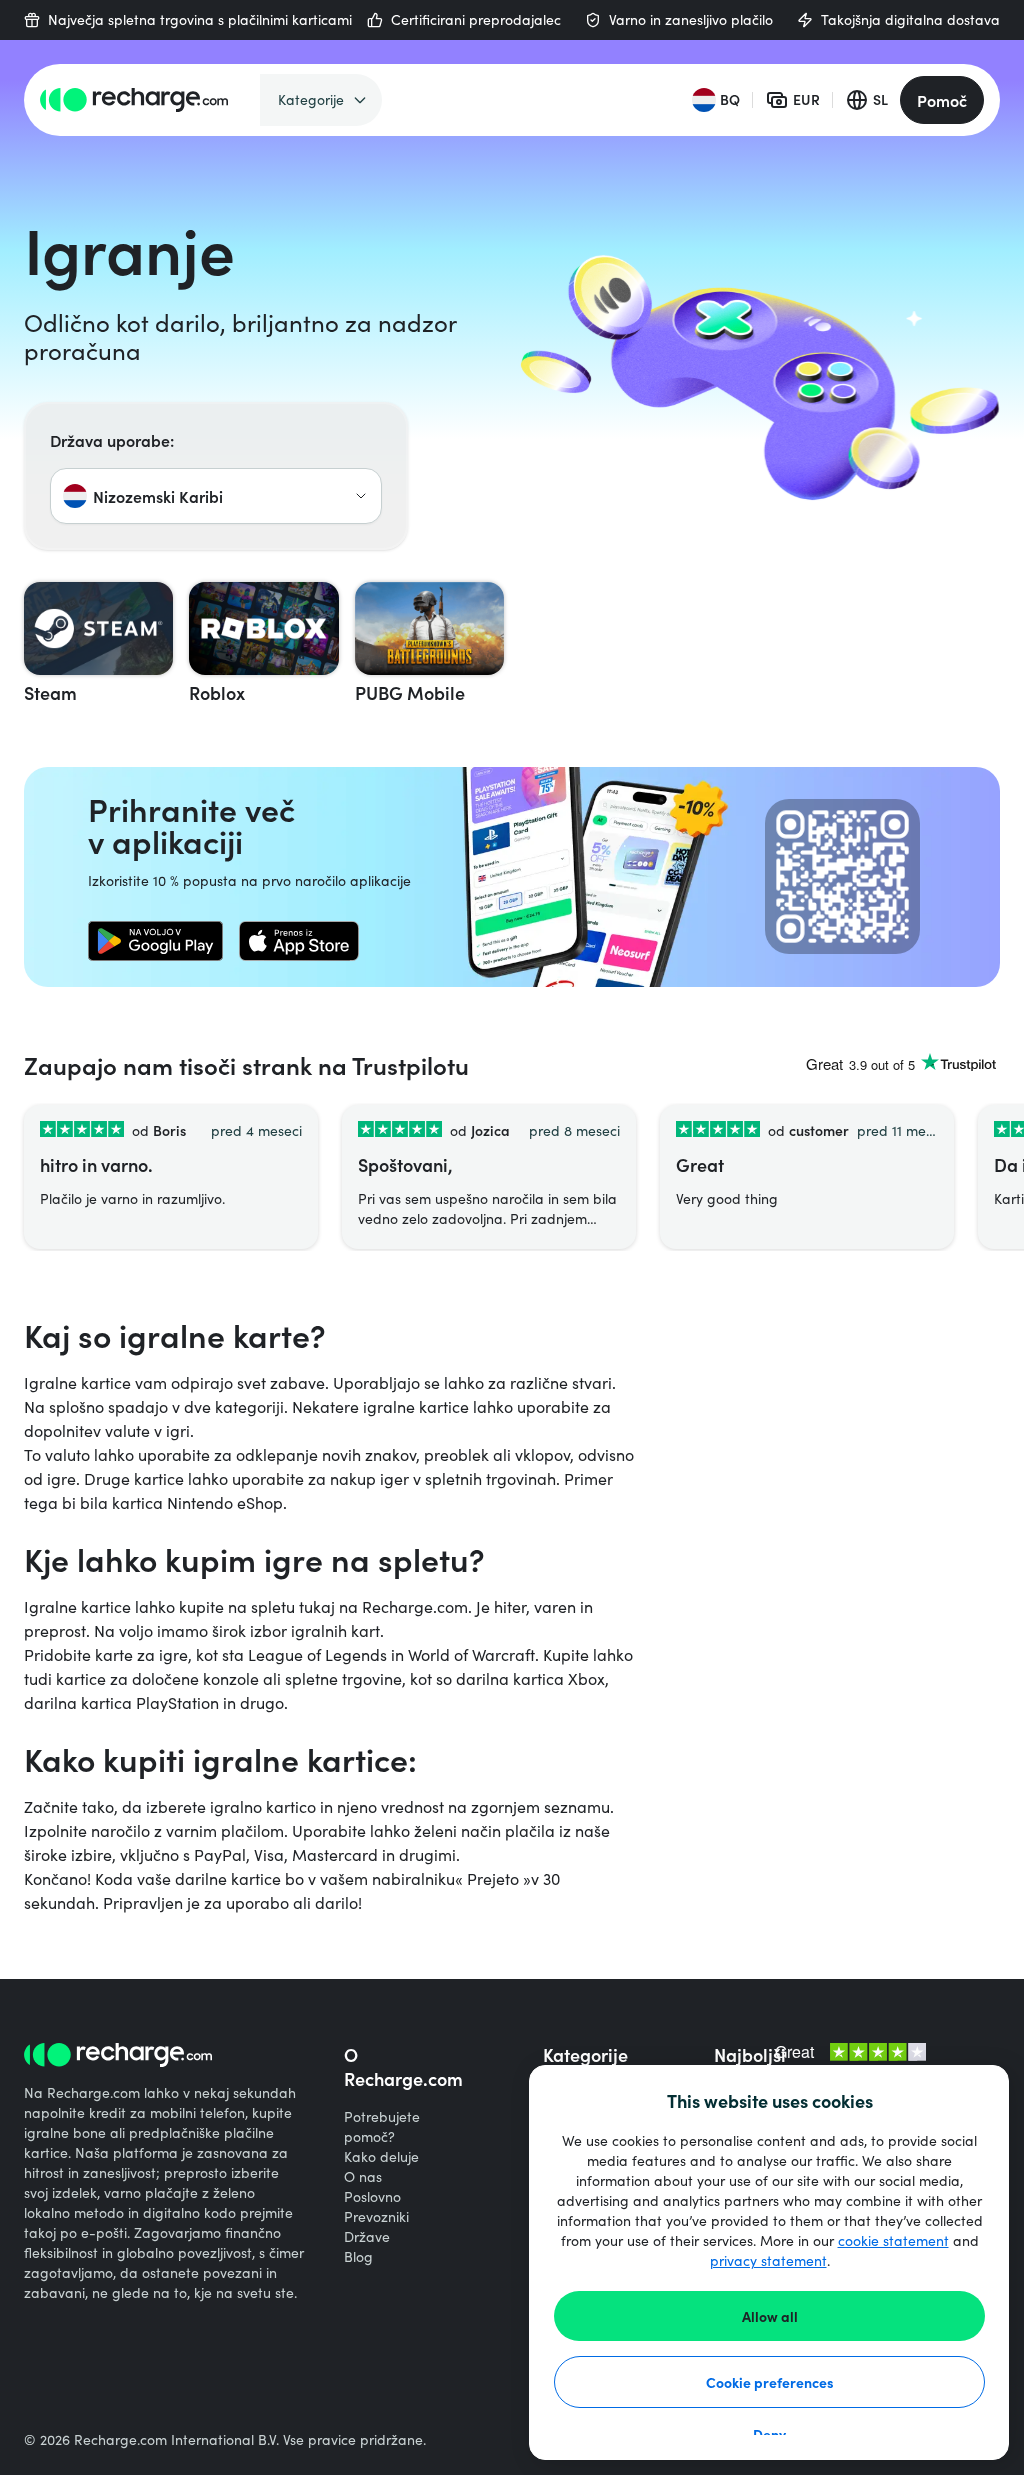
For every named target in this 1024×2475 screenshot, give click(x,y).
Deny (769, 2434)
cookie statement (893, 2240)
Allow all (770, 2316)
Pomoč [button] (942, 100)
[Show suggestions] (361, 496)
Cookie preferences (770, 2382)
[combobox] (216, 496)
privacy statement (768, 2260)
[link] (155, 941)
